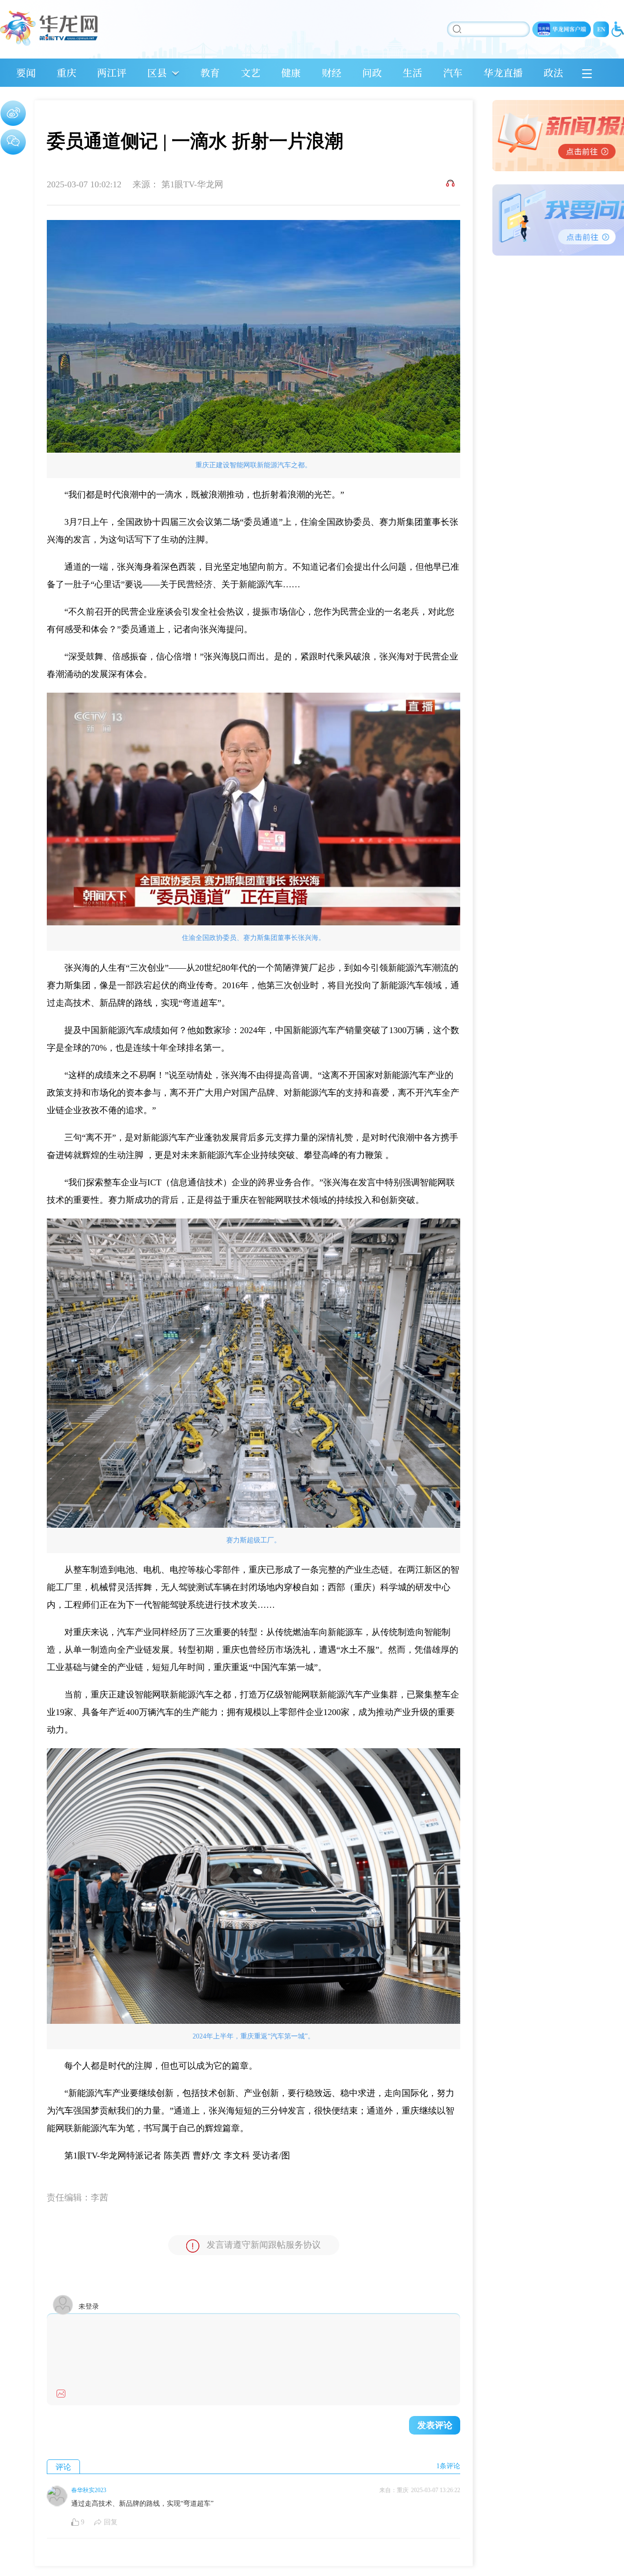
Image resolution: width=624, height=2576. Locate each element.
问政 (372, 72)
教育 (210, 72)
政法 (553, 72)
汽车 (453, 72)
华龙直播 (503, 72)
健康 (291, 72)
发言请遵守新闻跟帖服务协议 (264, 2245)
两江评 (112, 72)
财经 (331, 72)
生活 (412, 72)
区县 (157, 72)
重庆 (66, 72)
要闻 (26, 72)
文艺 (251, 72)
